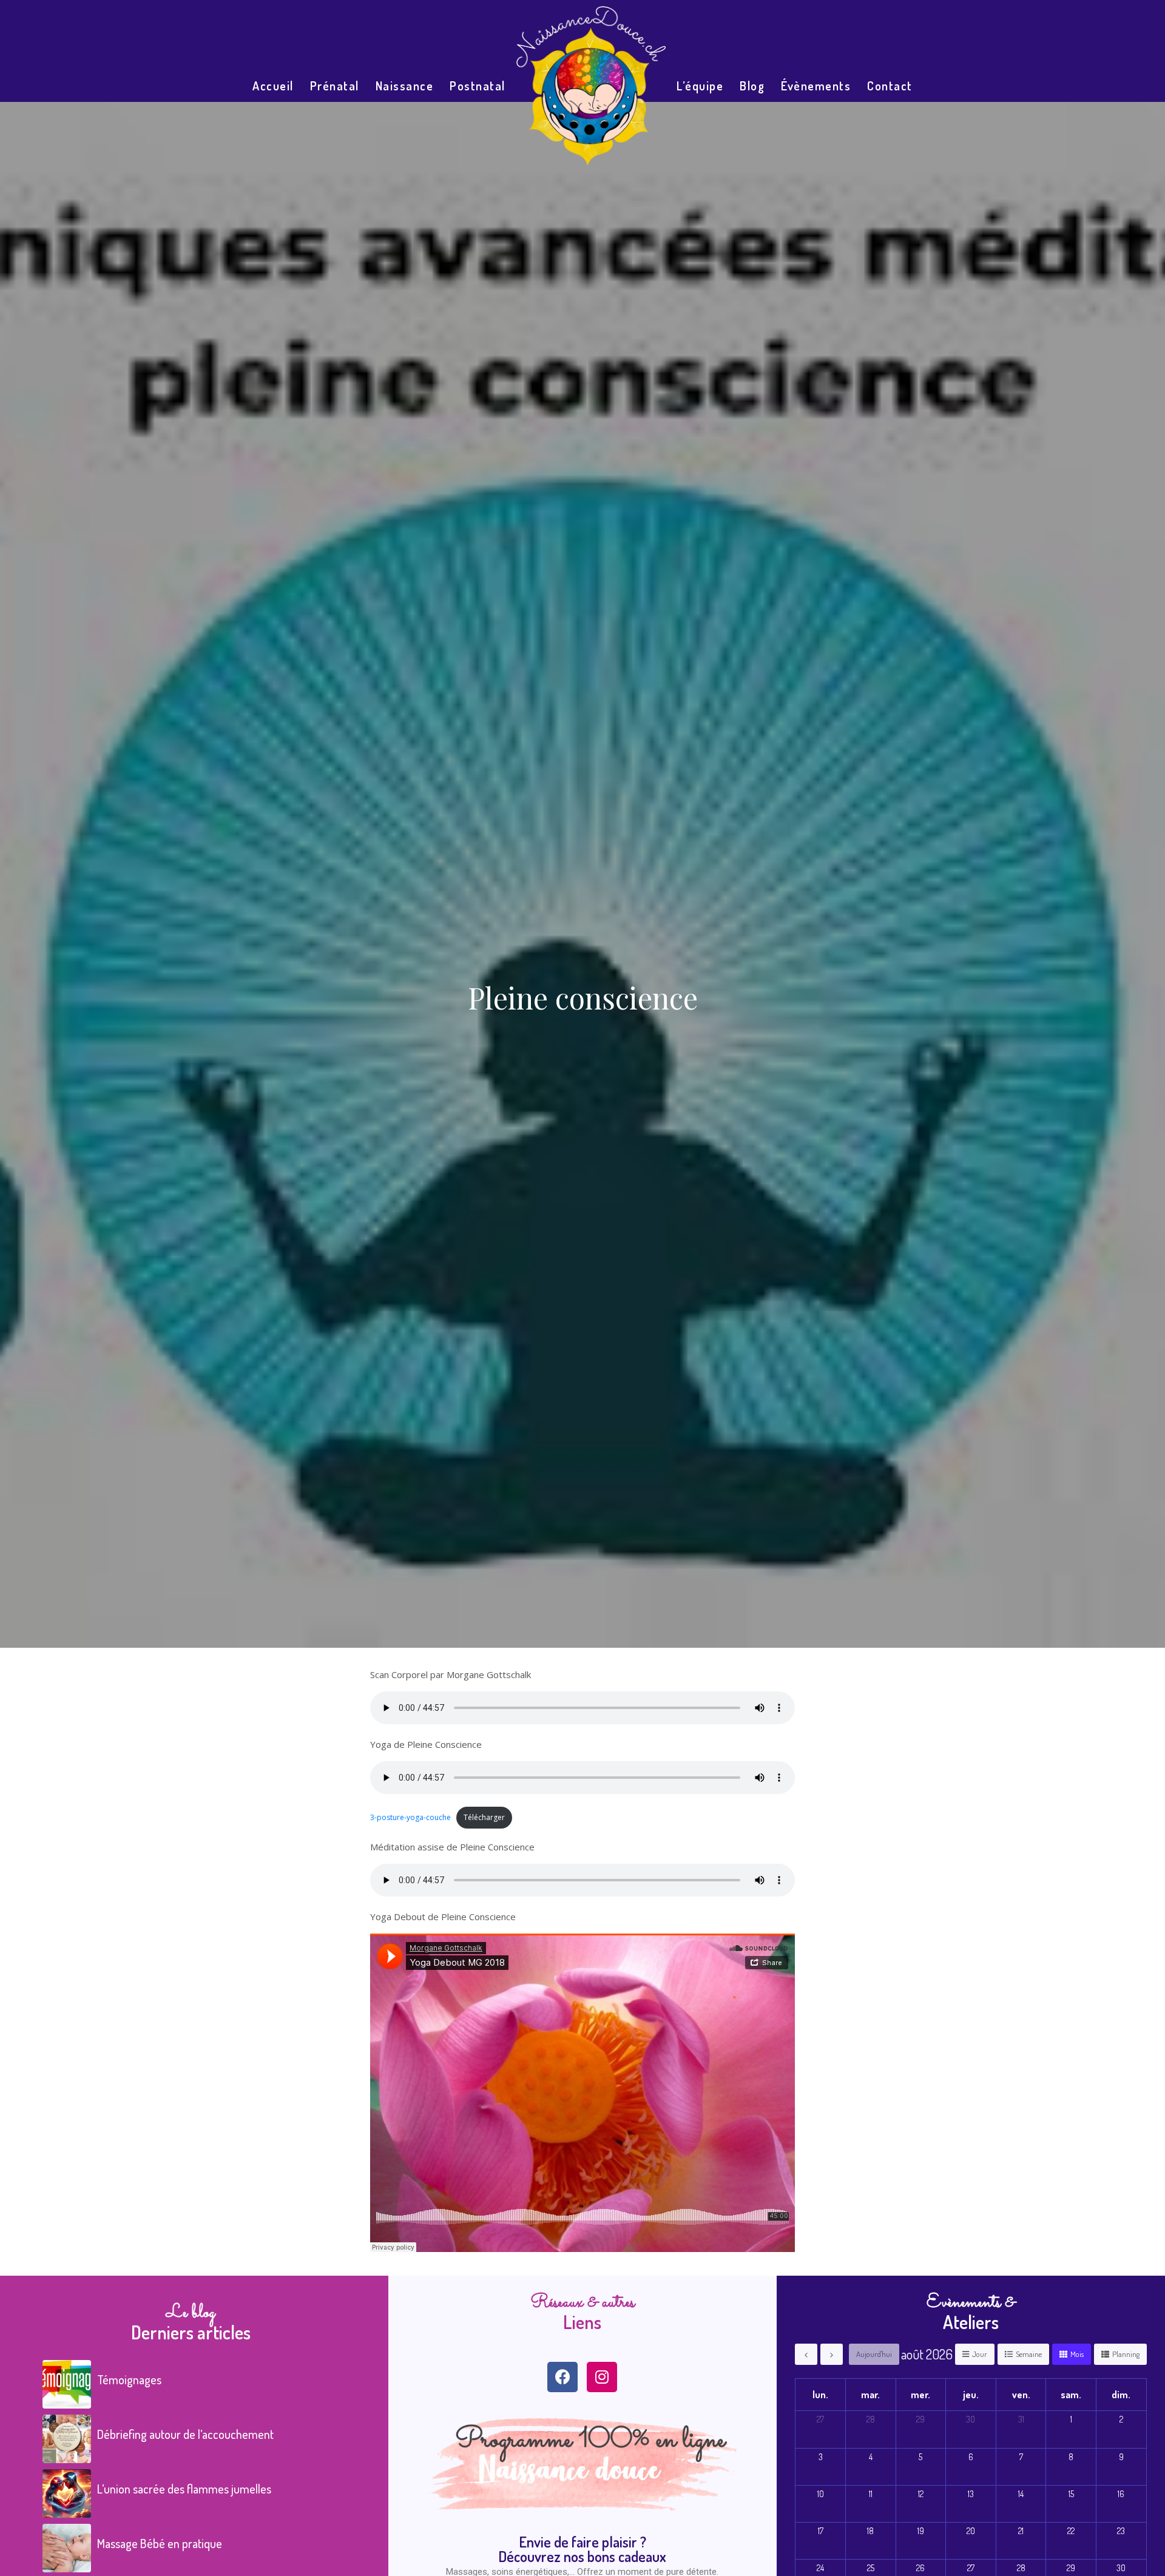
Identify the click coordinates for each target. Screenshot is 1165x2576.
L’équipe (700, 86)
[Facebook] (562, 2377)
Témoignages (129, 2379)
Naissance (405, 86)
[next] (832, 2354)
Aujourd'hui (874, 2354)
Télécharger (484, 1817)
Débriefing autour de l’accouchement (185, 2434)
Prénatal (335, 86)
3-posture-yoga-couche (410, 1817)
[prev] (806, 2354)
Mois (1077, 2354)
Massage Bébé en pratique (160, 2543)
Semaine (1029, 2354)
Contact (890, 86)
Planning (1126, 2354)
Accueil (273, 86)
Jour (980, 2354)
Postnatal (478, 86)
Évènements (816, 86)
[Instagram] (602, 2377)
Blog (752, 86)
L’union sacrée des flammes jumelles (184, 2489)
